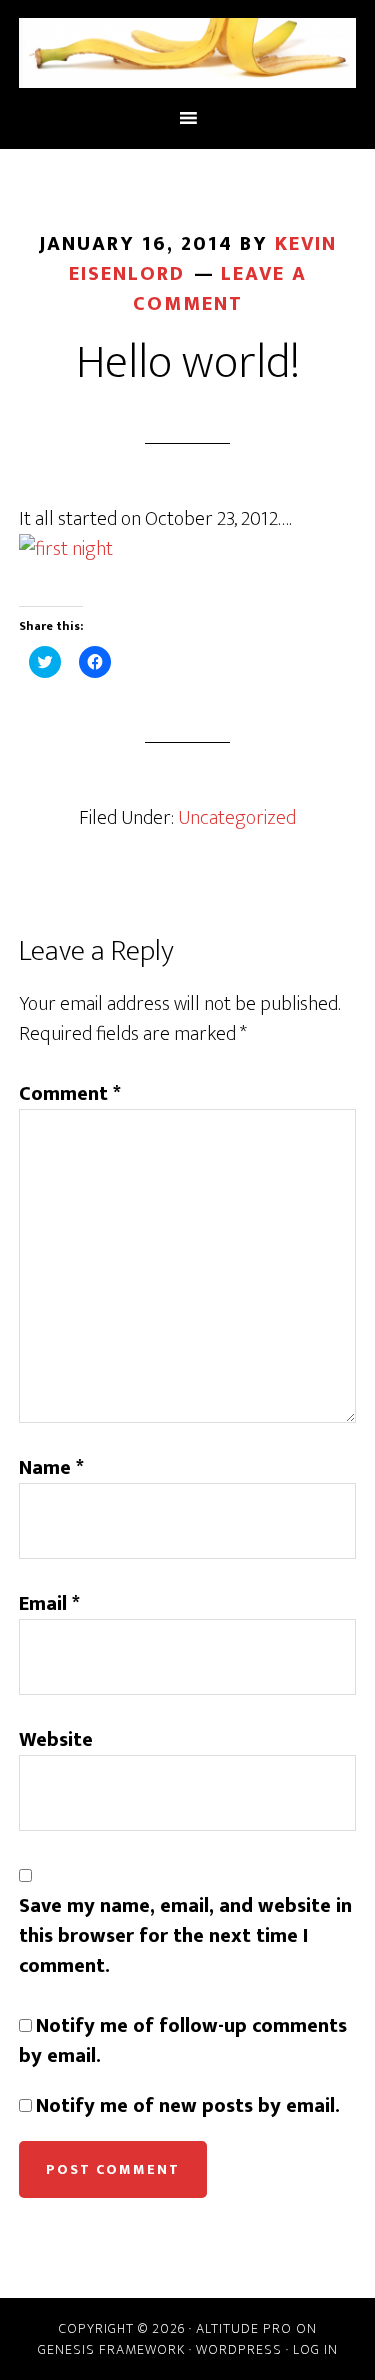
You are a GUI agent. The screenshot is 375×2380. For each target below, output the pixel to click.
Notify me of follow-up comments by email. (183, 2041)
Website (56, 1740)
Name (51, 1468)
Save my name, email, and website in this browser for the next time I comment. (185, 1936)
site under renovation (188, 53)
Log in (315, 2349)
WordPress (239, 2349)
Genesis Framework (111, 2349)
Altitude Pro (244, 2328)
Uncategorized (237, 818)
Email (49, 1604)
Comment (70, 1094)
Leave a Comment (220, 289)
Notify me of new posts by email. (188, 2106)
